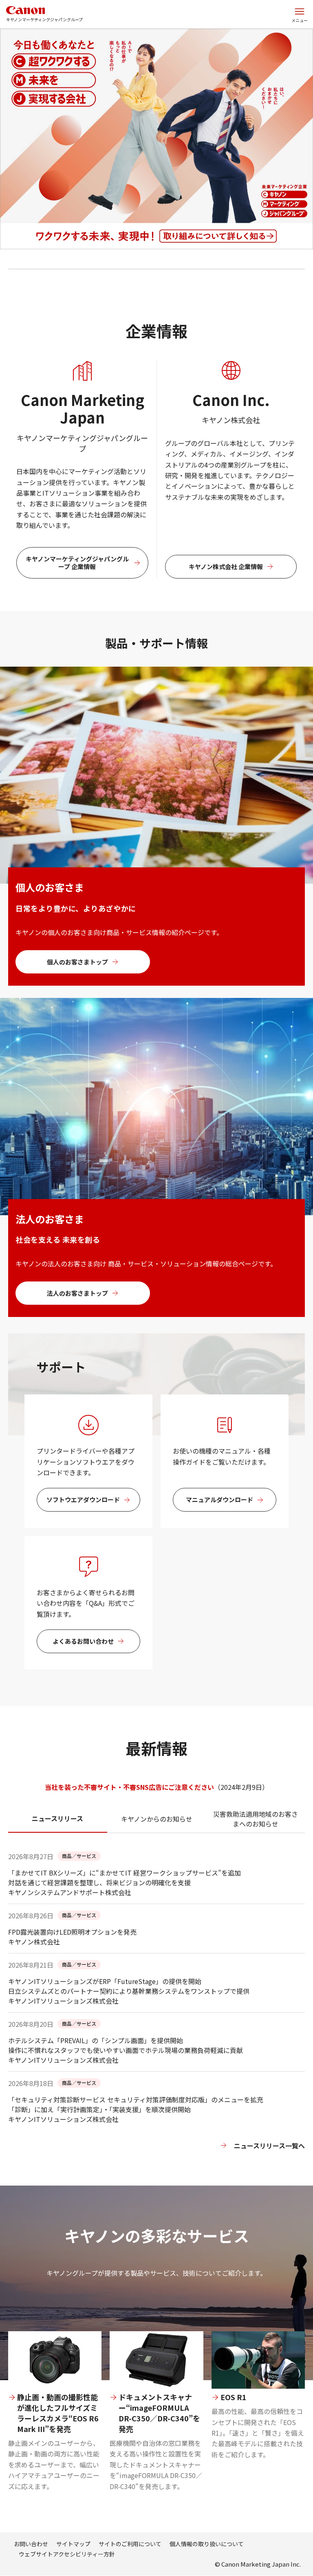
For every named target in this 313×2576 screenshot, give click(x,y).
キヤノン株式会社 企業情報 (226, 566)
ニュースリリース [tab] (57, 1818)
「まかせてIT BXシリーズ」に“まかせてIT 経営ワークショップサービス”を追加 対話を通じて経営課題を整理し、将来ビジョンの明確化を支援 (125, 1878)
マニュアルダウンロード (219, 1500)
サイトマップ (73, 2544)
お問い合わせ (31, 2544)
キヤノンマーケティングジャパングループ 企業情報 (77, 563)
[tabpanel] (156, 2018)
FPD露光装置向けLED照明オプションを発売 (72, 1932)
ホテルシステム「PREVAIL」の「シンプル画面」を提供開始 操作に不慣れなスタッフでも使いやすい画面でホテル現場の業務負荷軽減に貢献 (126, 2045)
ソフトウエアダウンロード (83, 1500)
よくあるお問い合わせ (83, 1641)
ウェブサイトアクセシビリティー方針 (67, 2554)
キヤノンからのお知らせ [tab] (157, 1819)
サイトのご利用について (130, 2544)
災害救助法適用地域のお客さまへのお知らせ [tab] (256, 1819)
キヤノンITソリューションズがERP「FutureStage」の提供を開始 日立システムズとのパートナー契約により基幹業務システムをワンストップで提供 (129, 1986)
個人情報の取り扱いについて (207, 2544)
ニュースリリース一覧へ (269, 2146)
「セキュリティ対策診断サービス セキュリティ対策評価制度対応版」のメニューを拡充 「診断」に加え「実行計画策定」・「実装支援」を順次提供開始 (136, 2104)
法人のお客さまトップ (77, 1293)
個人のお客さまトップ (77, 962)
